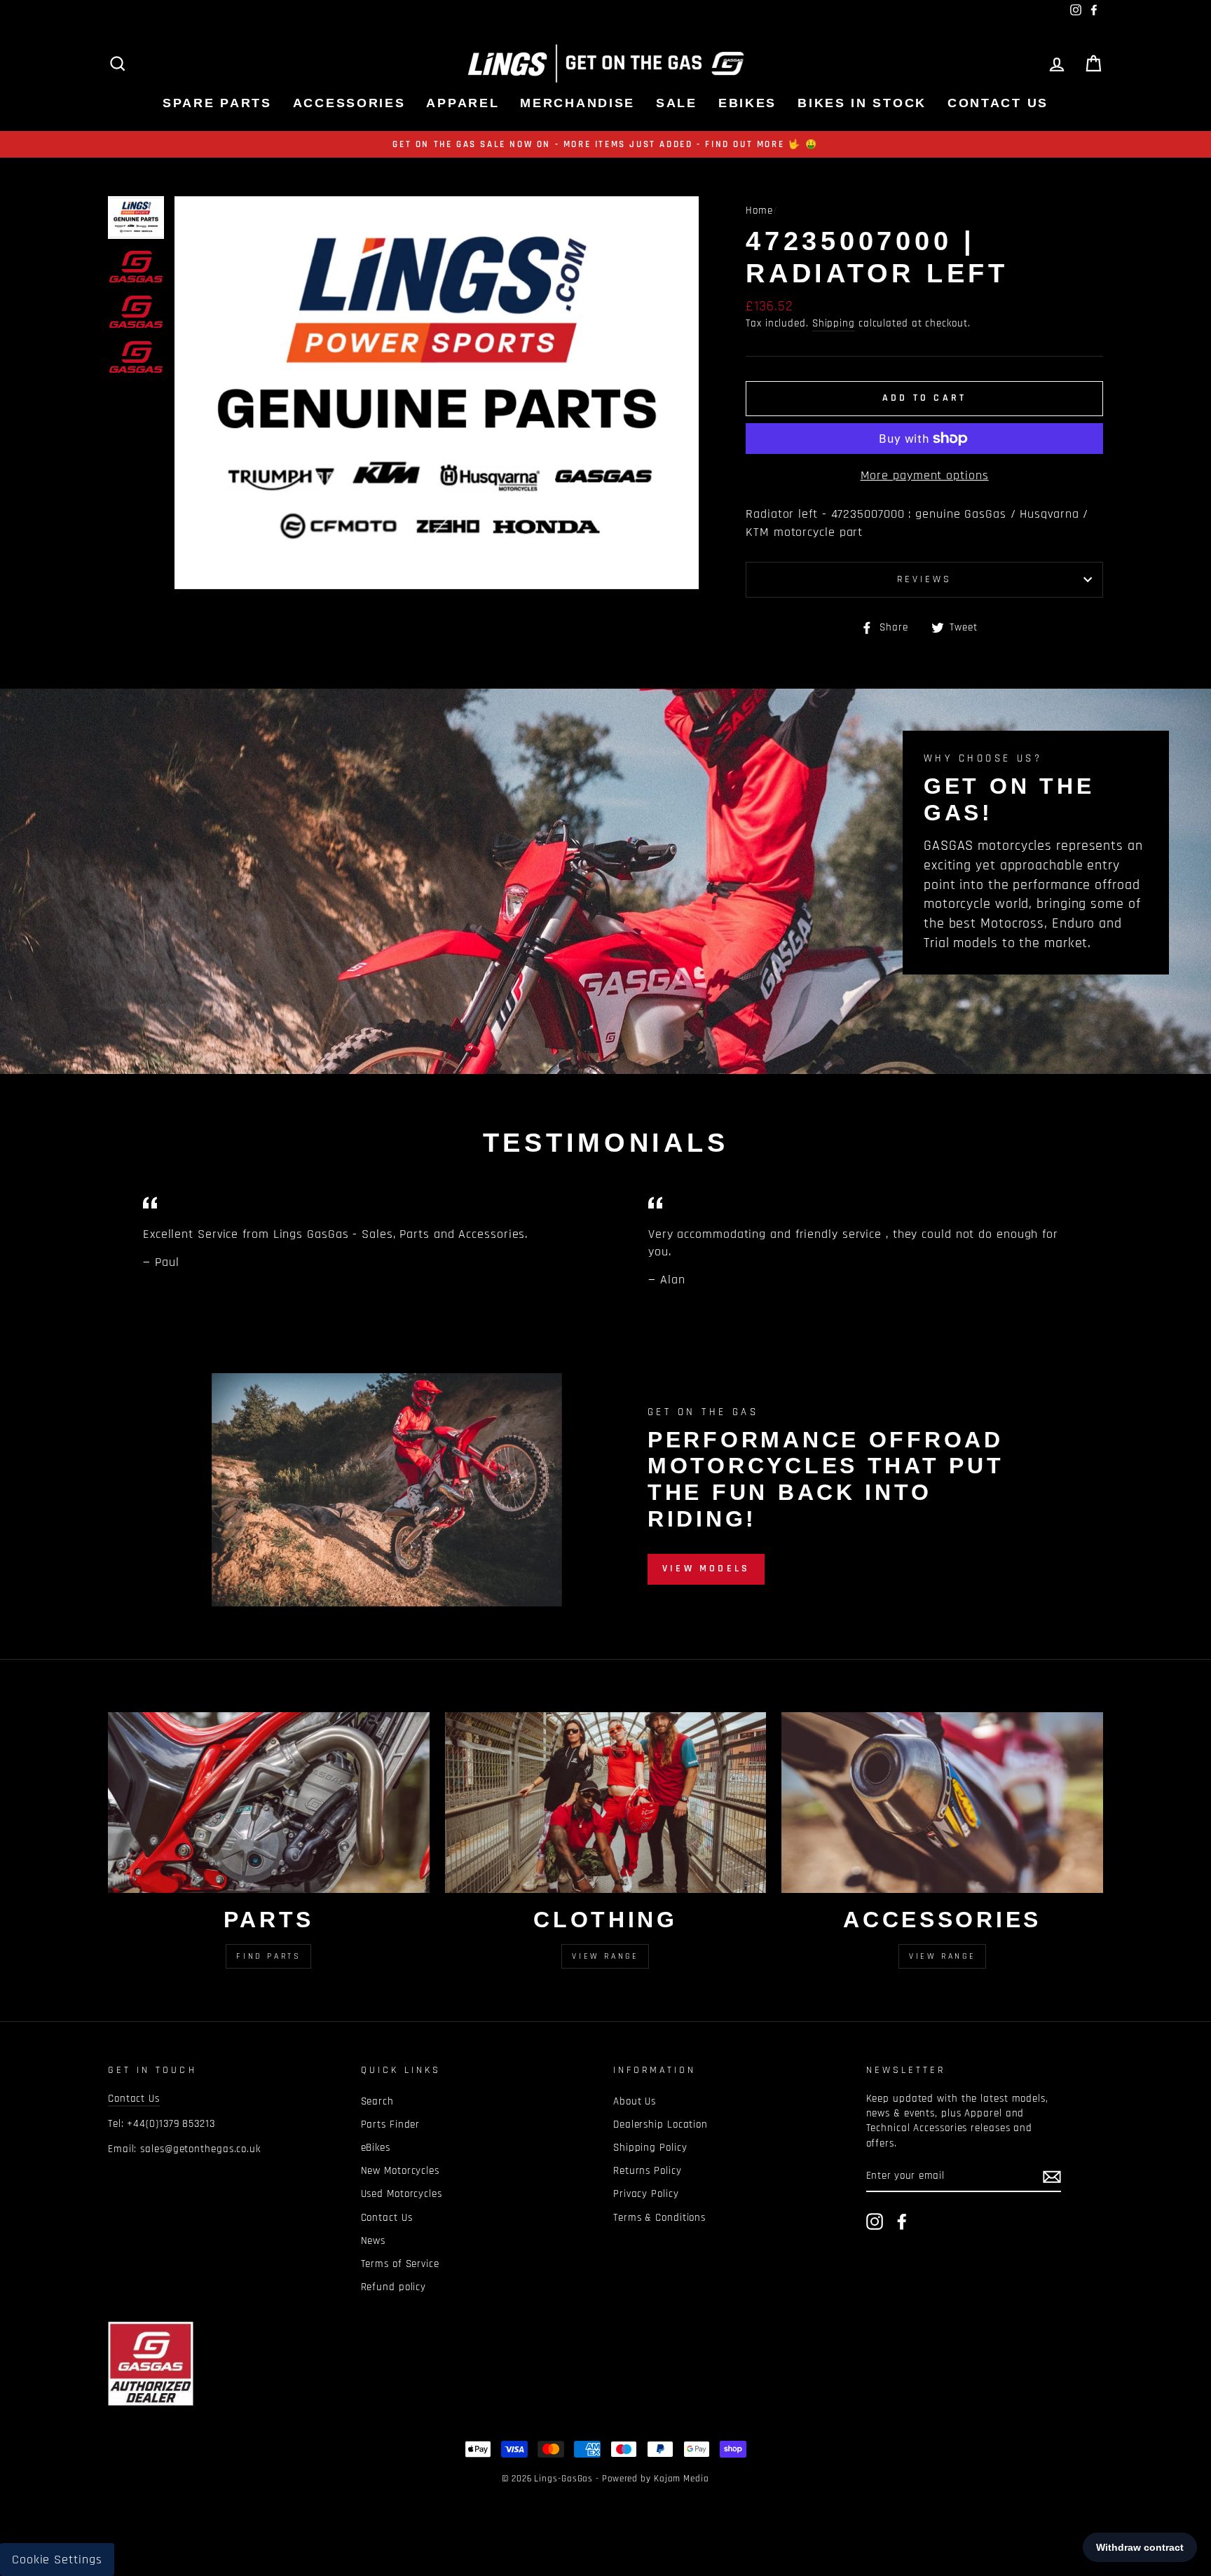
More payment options (925, 475)
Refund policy (394, 2287)
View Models (706, 1569)
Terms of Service (400, 2264)
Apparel (463, 103)
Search (377, 2101)
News (374, 2241)
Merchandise (577, 103)
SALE (677, 103)
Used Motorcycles (402, 2194)
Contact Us (998, 103)
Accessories (349, 103)
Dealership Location (661, 2124)
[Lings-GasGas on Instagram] (875, 2222)
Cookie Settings (57, 2560)
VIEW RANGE (942, 1956)
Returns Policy (648, 2171)
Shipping (834, 323)
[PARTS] (269, 1803)
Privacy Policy (646, 2194)
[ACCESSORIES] (942, 1803)
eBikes (747, 103)
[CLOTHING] (606, 1803)
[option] (605, 144)
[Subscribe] (1052, 2176)
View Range (605, 1956)
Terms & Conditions (659, 2218)
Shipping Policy (650, 2148)
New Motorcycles (401, 2171)
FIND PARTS (268, 1956)
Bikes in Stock (862, 103)
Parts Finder (391, 2124)
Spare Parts (217, 103)
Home (759, 211)
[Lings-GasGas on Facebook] (902, 2222)
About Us (635, 2101)
